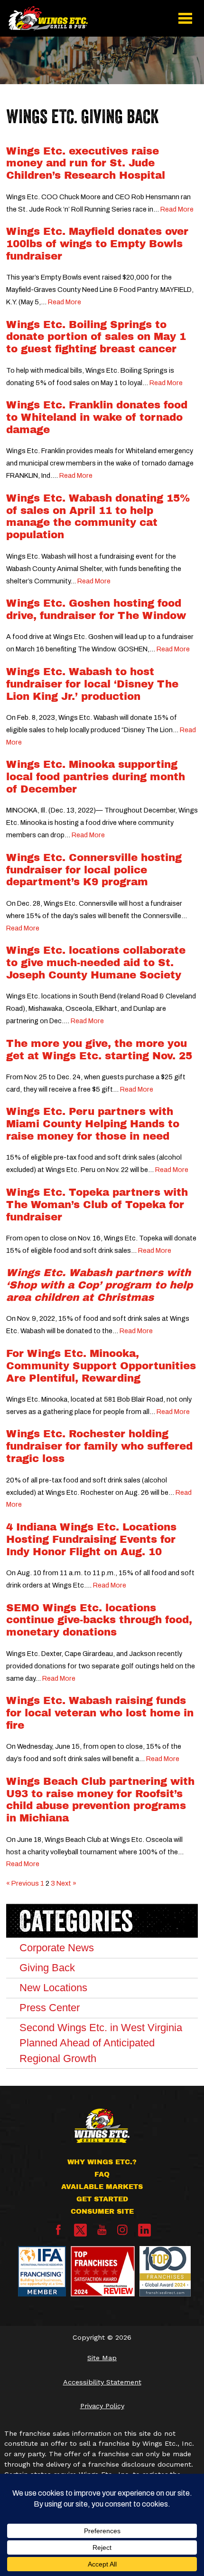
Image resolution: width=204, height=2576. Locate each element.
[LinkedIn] (144, 2230)
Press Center (50, 2008)
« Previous (23, 1883)
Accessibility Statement (102, 2382)
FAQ (102, 2174)
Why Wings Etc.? (102, 2162)
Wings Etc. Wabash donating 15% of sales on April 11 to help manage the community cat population (98, 517)
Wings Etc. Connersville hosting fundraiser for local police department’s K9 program (94, 870)
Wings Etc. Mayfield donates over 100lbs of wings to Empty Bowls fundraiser (97, 244)
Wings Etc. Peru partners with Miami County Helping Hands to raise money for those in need (93, 1124)
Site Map (102, 2358)
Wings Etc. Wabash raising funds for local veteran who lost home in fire (100, 1713)
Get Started (102, 2199)
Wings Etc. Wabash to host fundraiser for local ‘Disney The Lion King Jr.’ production (92, 684)
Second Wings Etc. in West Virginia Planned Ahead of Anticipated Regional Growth (101, 2043)
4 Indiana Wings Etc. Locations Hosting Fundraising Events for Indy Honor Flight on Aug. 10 (91, 1540)
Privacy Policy (102, 2406)
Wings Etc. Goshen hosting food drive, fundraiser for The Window (96, 610)
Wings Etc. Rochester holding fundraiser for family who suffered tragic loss (99, 1446)
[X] (80, 2230)
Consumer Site (102, 2211)
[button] (185, 18)
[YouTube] (102, 2233)
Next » (66, 1883)
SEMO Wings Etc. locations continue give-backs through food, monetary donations (99, 1620)
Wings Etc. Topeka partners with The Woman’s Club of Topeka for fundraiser (97, 1205)
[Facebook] (58, 2233)
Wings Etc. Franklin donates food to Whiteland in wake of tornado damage (97, 417)
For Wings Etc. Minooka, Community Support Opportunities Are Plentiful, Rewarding (101, 1366)
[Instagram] (122, 2233)
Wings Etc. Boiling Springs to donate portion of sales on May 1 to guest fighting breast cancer (96, 337)
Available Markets (102, 2187)
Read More (177, 209)
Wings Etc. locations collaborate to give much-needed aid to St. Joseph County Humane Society (96, 963)
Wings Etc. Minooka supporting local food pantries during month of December (96, 777)
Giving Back (47, 1968)
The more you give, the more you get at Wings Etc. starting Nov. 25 (99, 1050)
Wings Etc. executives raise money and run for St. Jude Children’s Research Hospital (86, 164)
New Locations (53, 1988)
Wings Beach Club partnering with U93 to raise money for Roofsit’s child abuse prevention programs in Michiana (100, 1800)
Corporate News (57, 1948)
